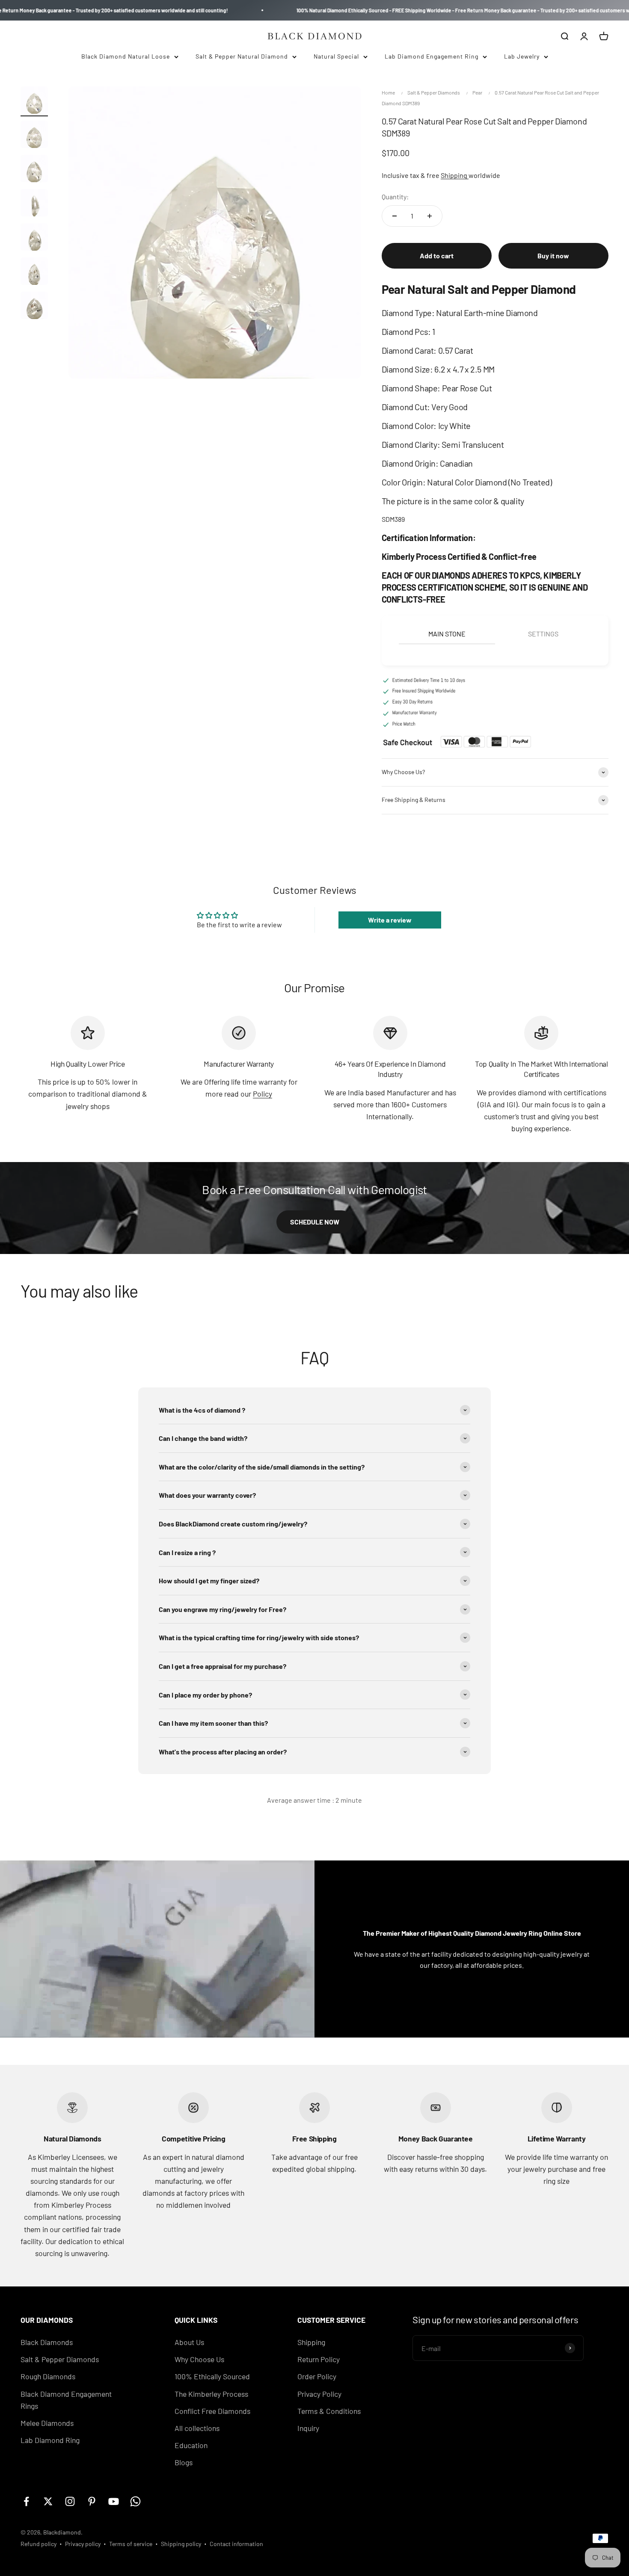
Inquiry (308, 2428)
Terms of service (131, 2544)
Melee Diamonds (47, 2423)
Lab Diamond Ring (50, 2440)
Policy (263, 1094)
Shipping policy (181, 2544)
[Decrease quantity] (395, 216)
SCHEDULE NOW (315, 1222)
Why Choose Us (199, 2359)
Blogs (184, 2462)
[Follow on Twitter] (48, 2501)
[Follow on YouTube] (114, 2501)
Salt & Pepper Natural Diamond (242, 56)
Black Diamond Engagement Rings (66, 2400)
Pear (477, 92)
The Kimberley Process (211, 2394)
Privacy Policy (319, 2394)
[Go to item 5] (34, 238)
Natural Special (336, 56)
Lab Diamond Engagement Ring (432, 56)
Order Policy (317, 2376)
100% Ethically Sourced (212, 2376)
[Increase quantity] (430, 216)
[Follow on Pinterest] (92, 2501)
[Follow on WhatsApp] (135, 2501)
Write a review (390, 920)
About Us (189, 2342)
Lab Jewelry (522, 56)
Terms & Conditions (329, 2411)
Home (388, 92)
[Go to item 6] (34, 272)
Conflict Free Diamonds (212, 2411)
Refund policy (39, 2544)
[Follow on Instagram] (70, 2501)
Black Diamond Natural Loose (126, 56)
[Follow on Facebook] (26, 2501)
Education (191, 2445)
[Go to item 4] (34, 204)
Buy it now (553, 256)
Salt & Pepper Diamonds (434, 92)
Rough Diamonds (48, 2376)
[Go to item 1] (34, 101)
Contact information (236, 2544)
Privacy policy (83, 2544)
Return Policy (319, 2359)
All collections (197, 2428)
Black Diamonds (47, 2342)
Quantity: (395, 197)
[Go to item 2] (34, 136)
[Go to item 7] (34, 307)
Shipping (455, 175)
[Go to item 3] (34, 170)
